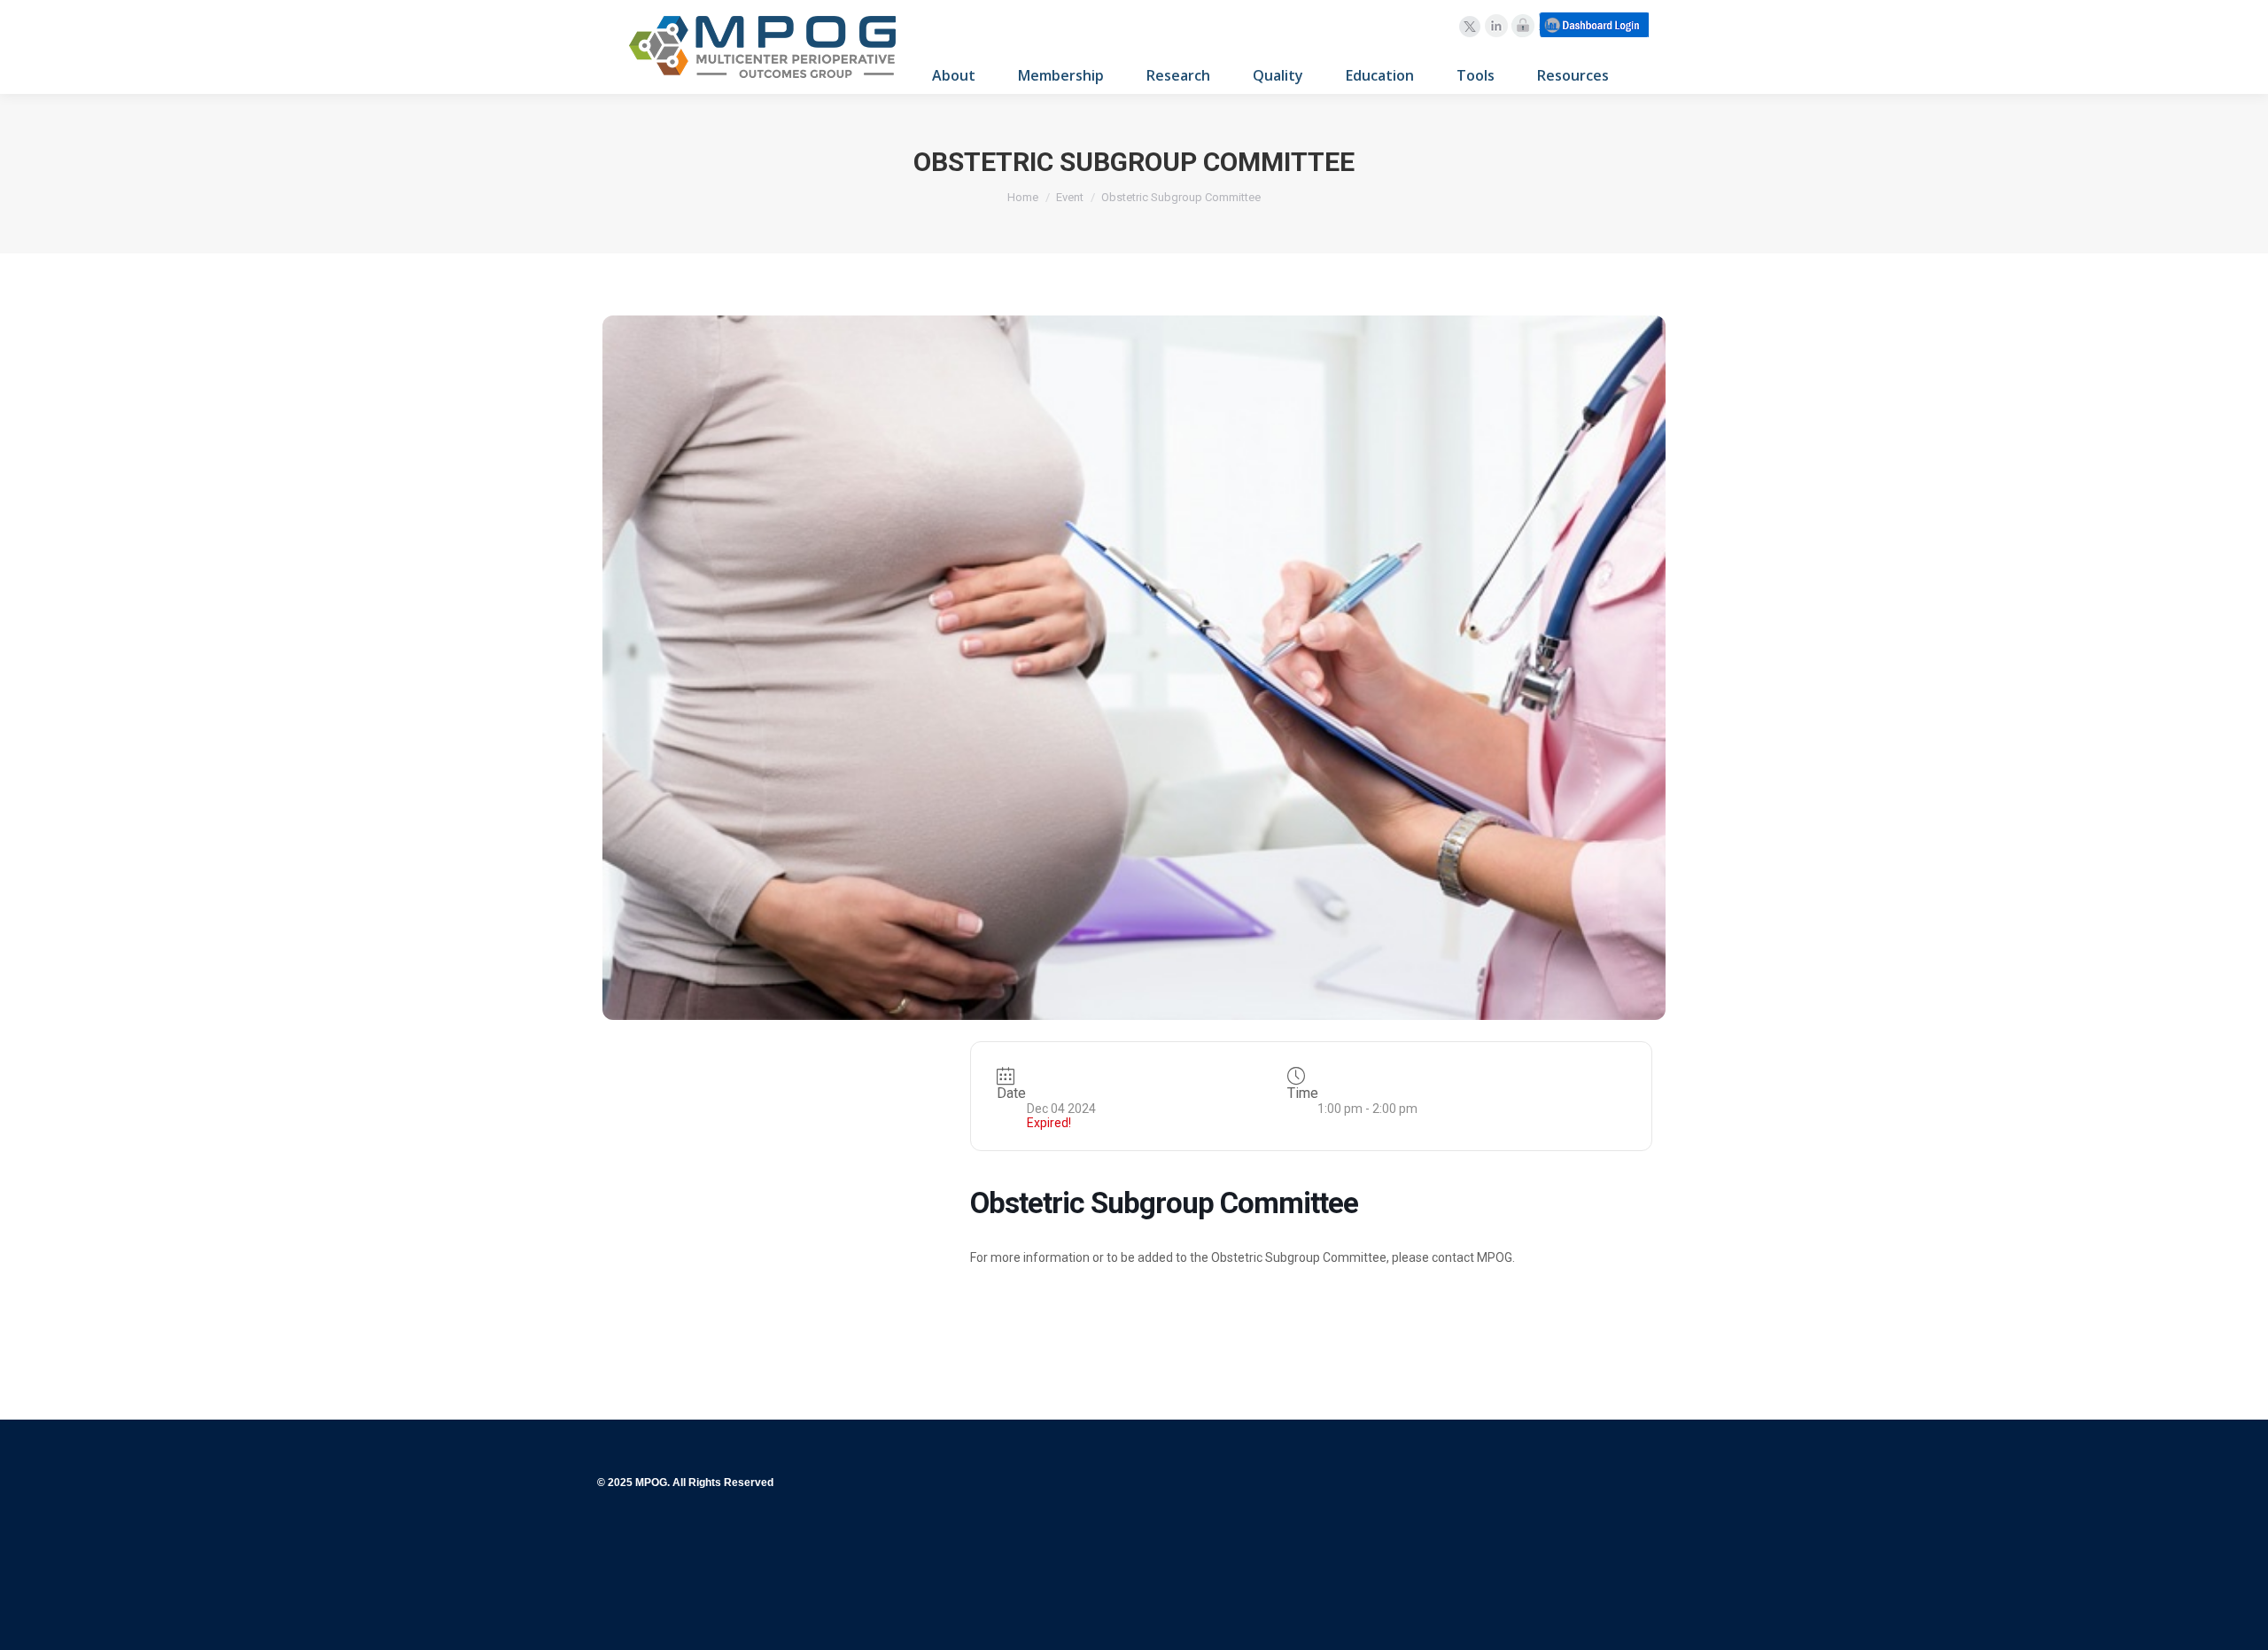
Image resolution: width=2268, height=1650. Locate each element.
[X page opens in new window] (1470, 27)
